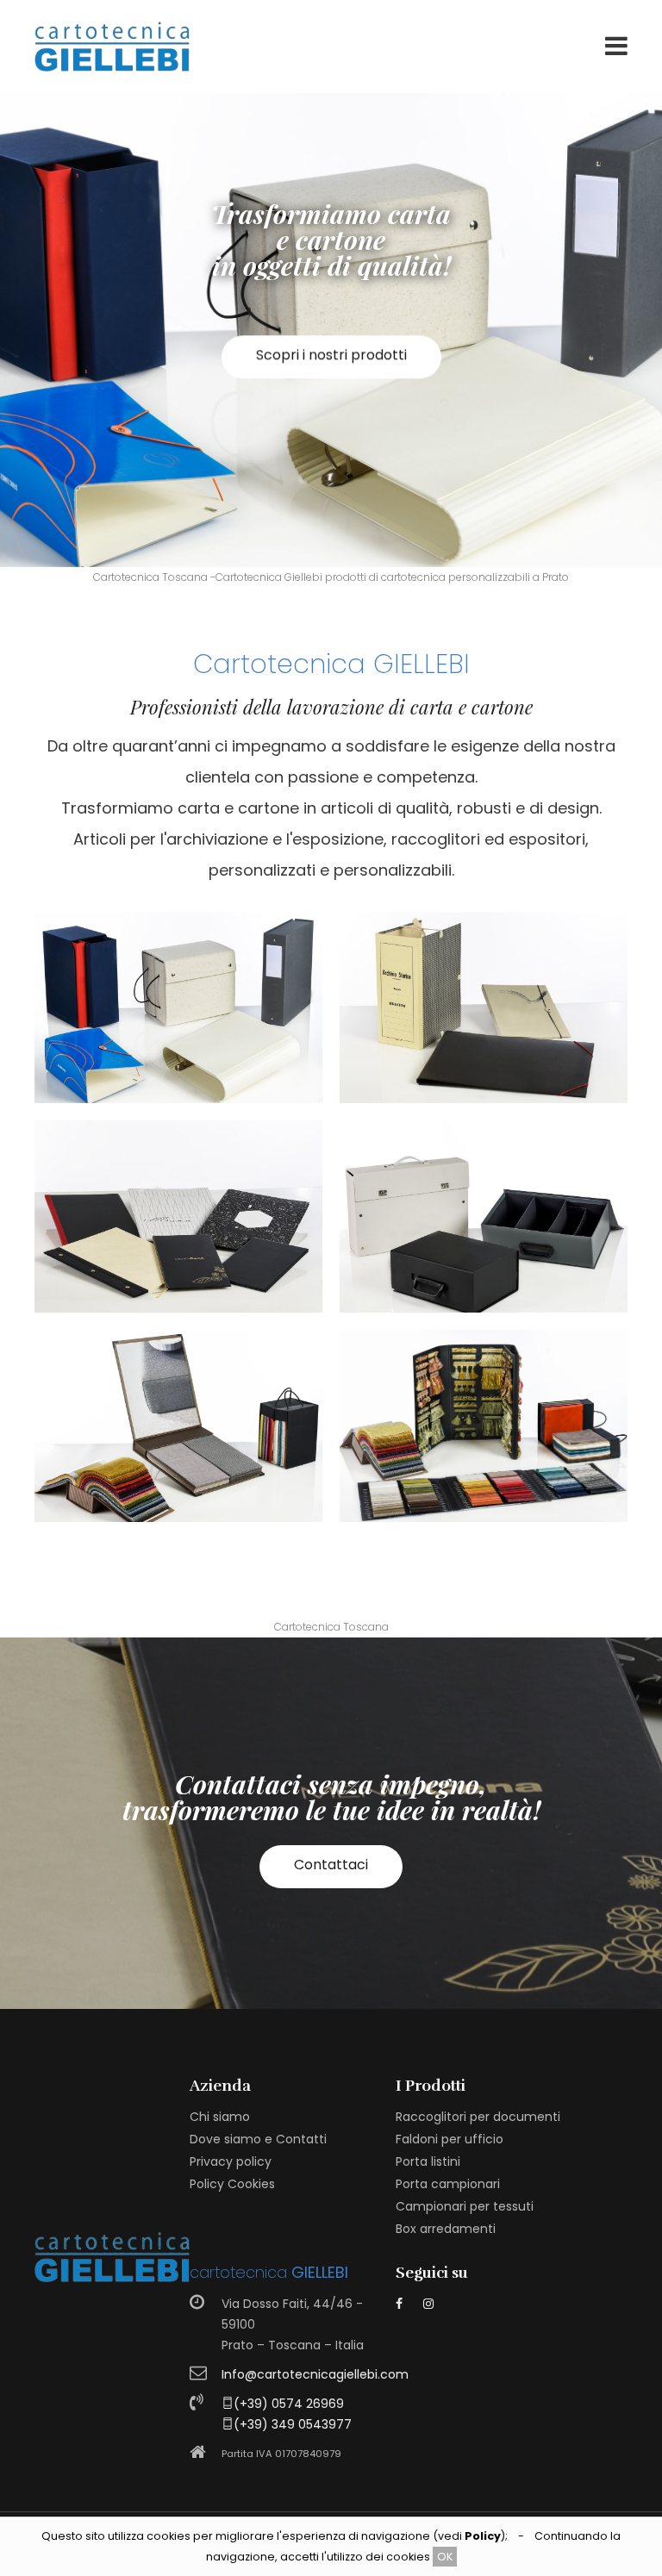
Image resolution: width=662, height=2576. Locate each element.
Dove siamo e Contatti (258, 2139)
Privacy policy (231, 2161)
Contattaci (331, 1865)
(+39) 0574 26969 (289, 2404)
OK (445, 2557)
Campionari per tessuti (465, 2206)
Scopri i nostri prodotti (331, 372)
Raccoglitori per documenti (478, 2117)
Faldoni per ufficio (450, 2139)
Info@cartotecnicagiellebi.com (315, 2374)
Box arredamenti (446, 2229)
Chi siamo (220, 2117)
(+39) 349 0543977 (293, 2424)
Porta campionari (448, 2184)
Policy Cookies (232, 2184)
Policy (483, 2536)
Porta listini (428, 2161)
